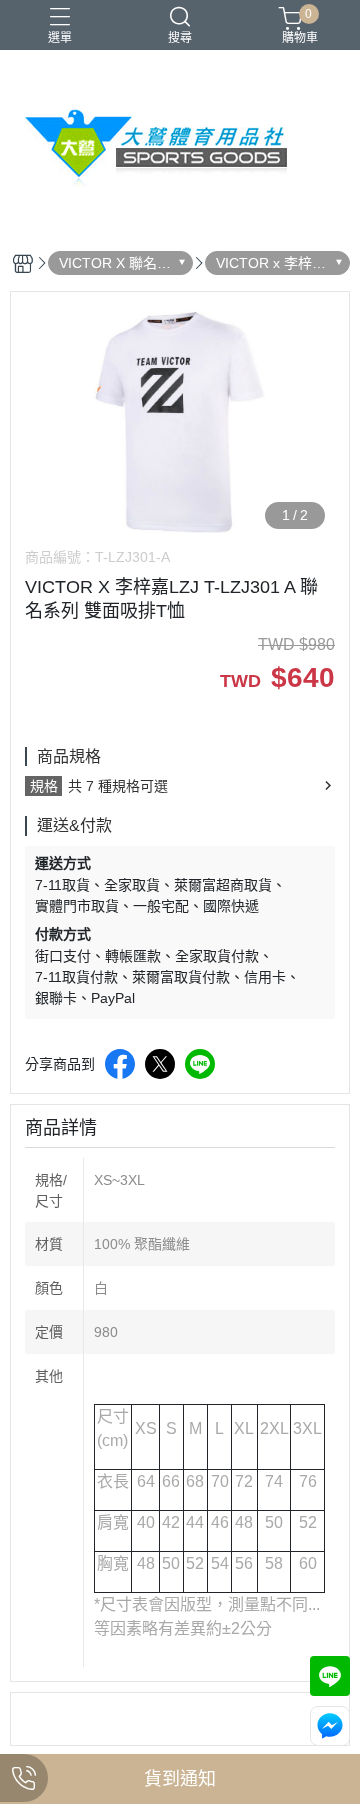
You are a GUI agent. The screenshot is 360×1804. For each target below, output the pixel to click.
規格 (44, 786)
